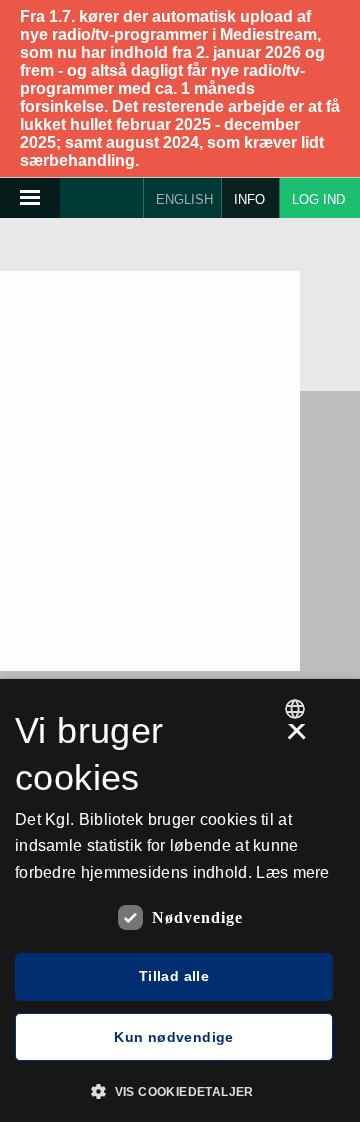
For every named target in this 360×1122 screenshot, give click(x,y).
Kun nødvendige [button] (174, 1037)
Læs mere (292, 872)
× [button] (296, 738)
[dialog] (180, 900)
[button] (180, 1090)
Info (249, 199)
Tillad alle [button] (174, 976)
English (184, 199)
